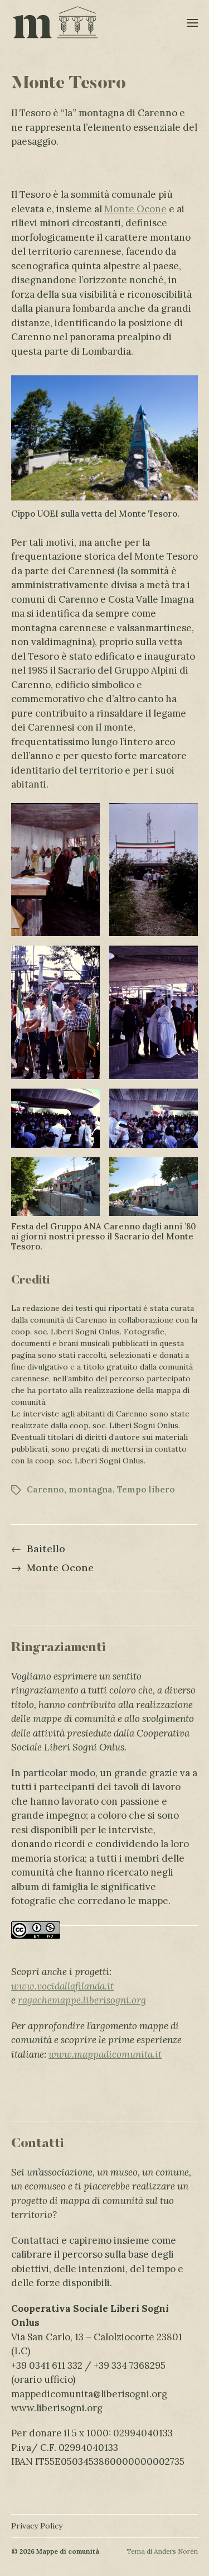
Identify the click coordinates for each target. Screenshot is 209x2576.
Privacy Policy (37, 2526)
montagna (91, 1489)
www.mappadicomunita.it (105, 2054)
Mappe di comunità (68, 2551)
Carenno (45, 1489)
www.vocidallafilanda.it (62, 1986)
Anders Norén (176, 2551)
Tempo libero (146, 1489)
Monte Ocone (135, 209)
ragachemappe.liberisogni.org (82, 2000)
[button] (193, 22)
